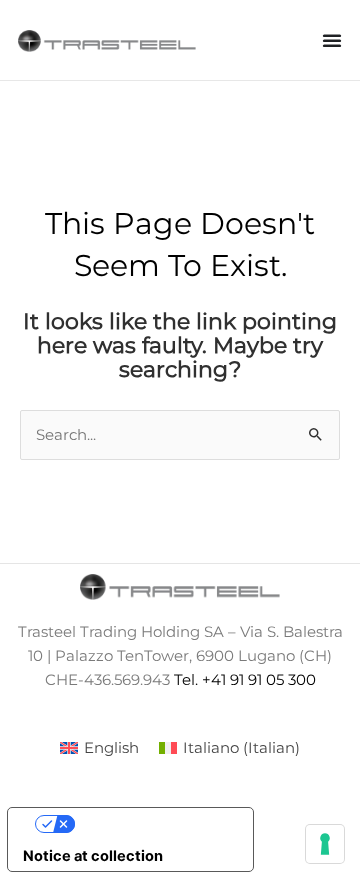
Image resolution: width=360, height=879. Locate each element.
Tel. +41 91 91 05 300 (245, 680)
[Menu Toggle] (332, 40)
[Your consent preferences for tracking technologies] (325, 844)
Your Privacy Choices (151, 824)
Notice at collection (93, 856)
